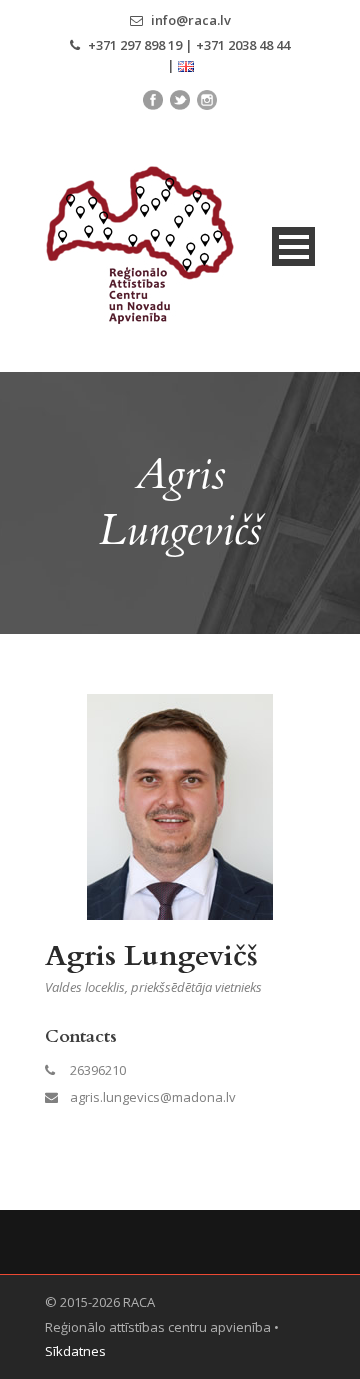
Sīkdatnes (75, 1351)
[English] (186, 65)
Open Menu (293, 246)
